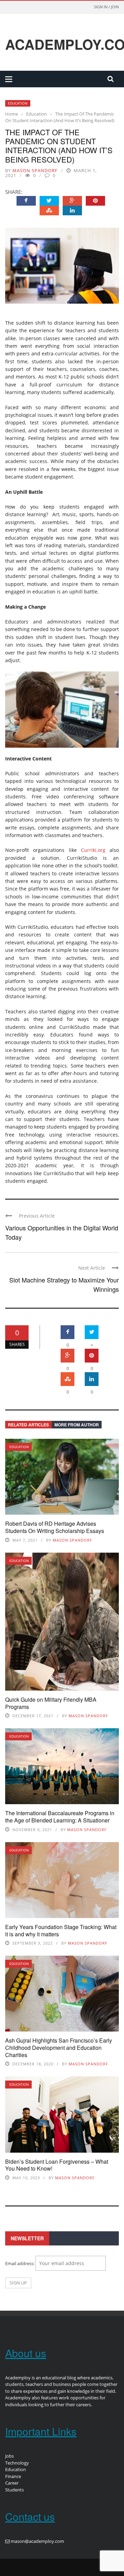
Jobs (9, 2456)
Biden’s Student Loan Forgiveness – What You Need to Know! (57, 2165)
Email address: (20, 2263)
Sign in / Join (106, 7)
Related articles (28, 1425)
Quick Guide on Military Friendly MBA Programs (51, 1703)
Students (14, 2490)
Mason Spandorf (35, 170)
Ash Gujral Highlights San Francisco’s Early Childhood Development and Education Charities (59, 2048)
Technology (17, 2463)
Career (12, 2483)
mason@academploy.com (37, 2541)
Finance (13, 2476)
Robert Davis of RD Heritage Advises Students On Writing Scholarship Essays (55, 1527)
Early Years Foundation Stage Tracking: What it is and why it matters (61, 1930)
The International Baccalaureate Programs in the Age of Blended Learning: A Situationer (60, 1817)
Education (18, 103)
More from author (77, 1425)
